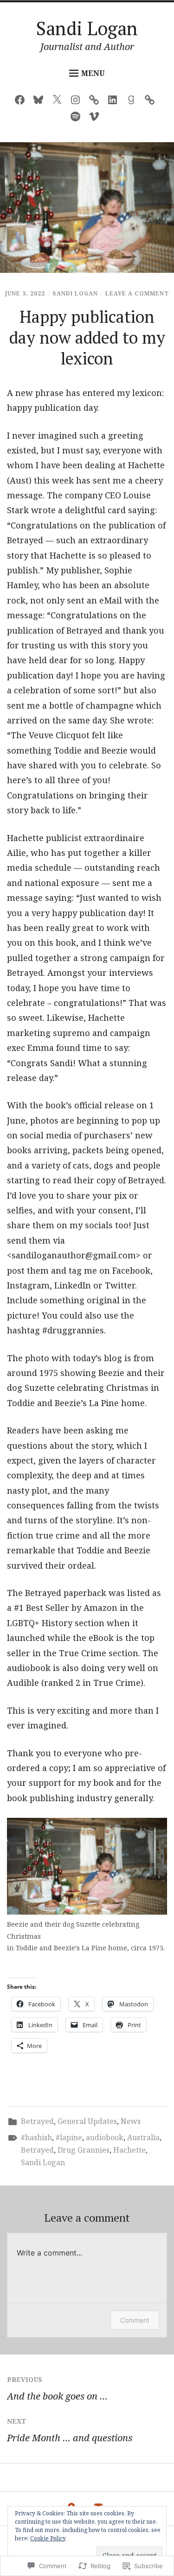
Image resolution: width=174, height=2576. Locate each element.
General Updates (87, 2121)
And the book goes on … (57, 2389)
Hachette (129, 2150)
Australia (143, 2137)
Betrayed (37, 2121)
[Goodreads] (133, 102)
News (131, 2121)
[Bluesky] (41, 102)
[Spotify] (78, 118)
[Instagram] (78, 102)
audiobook (105, 2137)
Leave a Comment (137, 293)
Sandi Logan (87, 28)
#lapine (69, 2137)
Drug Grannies (84, 2150)
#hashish (36, 2137)
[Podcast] (152, 102)
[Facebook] (22, 102)
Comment (135, 2320)
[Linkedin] (115, 102)
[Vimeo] (96, 118)
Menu (93, 73)
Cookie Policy (48, 2538)
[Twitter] (59, 102)
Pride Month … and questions (70, 2430)
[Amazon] (96, 102)
